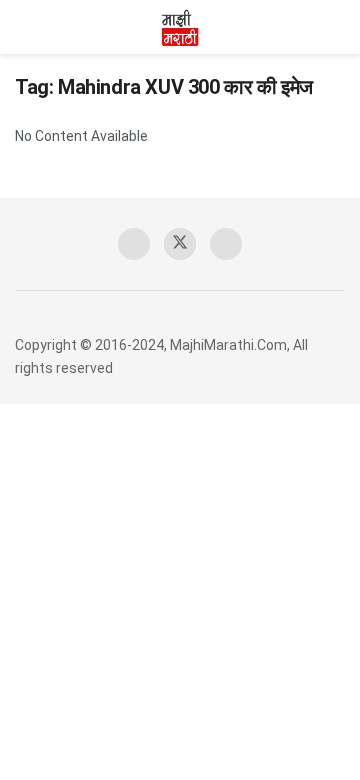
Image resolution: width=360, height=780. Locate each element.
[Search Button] (336, 27)
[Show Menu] (23, 27)
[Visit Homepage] (180, 27)
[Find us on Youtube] (226, 244)
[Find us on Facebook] (134, 244)
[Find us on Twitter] (180, 244)
